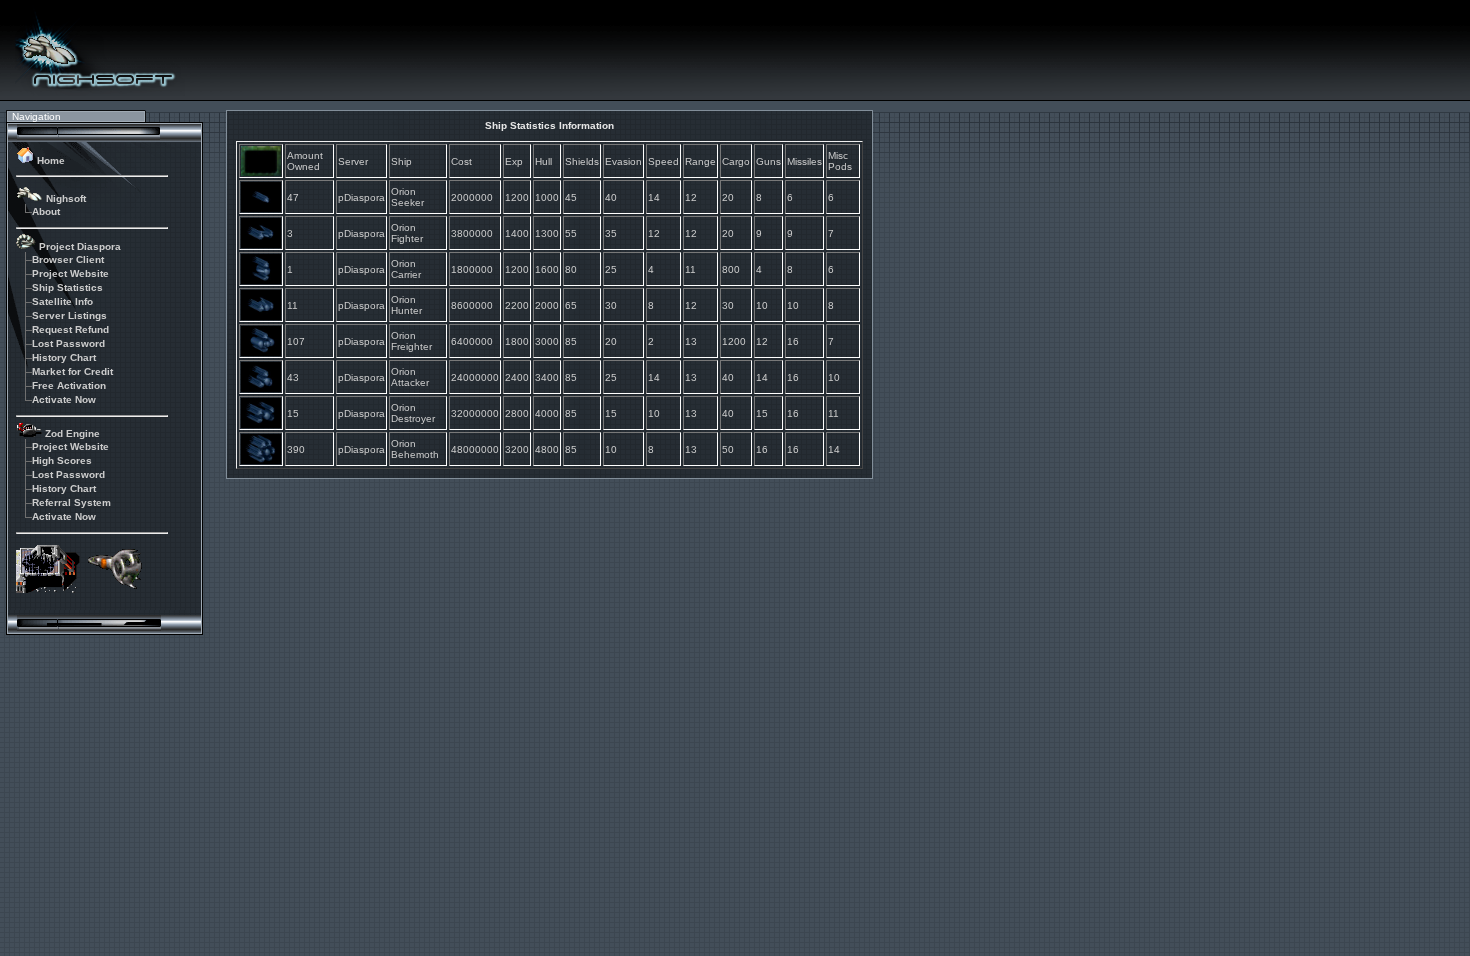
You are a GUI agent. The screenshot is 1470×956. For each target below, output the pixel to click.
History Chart (64, 357)
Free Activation (69, 385)
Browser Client (68, 259)
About (46, 211)
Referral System (71, 502)
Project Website (70, 273)
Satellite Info (62, 301)
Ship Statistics (67, 287)
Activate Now (64, 399)
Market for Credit (72, 371)
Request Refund (70, 329)
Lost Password (68, 343)
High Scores (62, 460)
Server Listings (69, 315)
